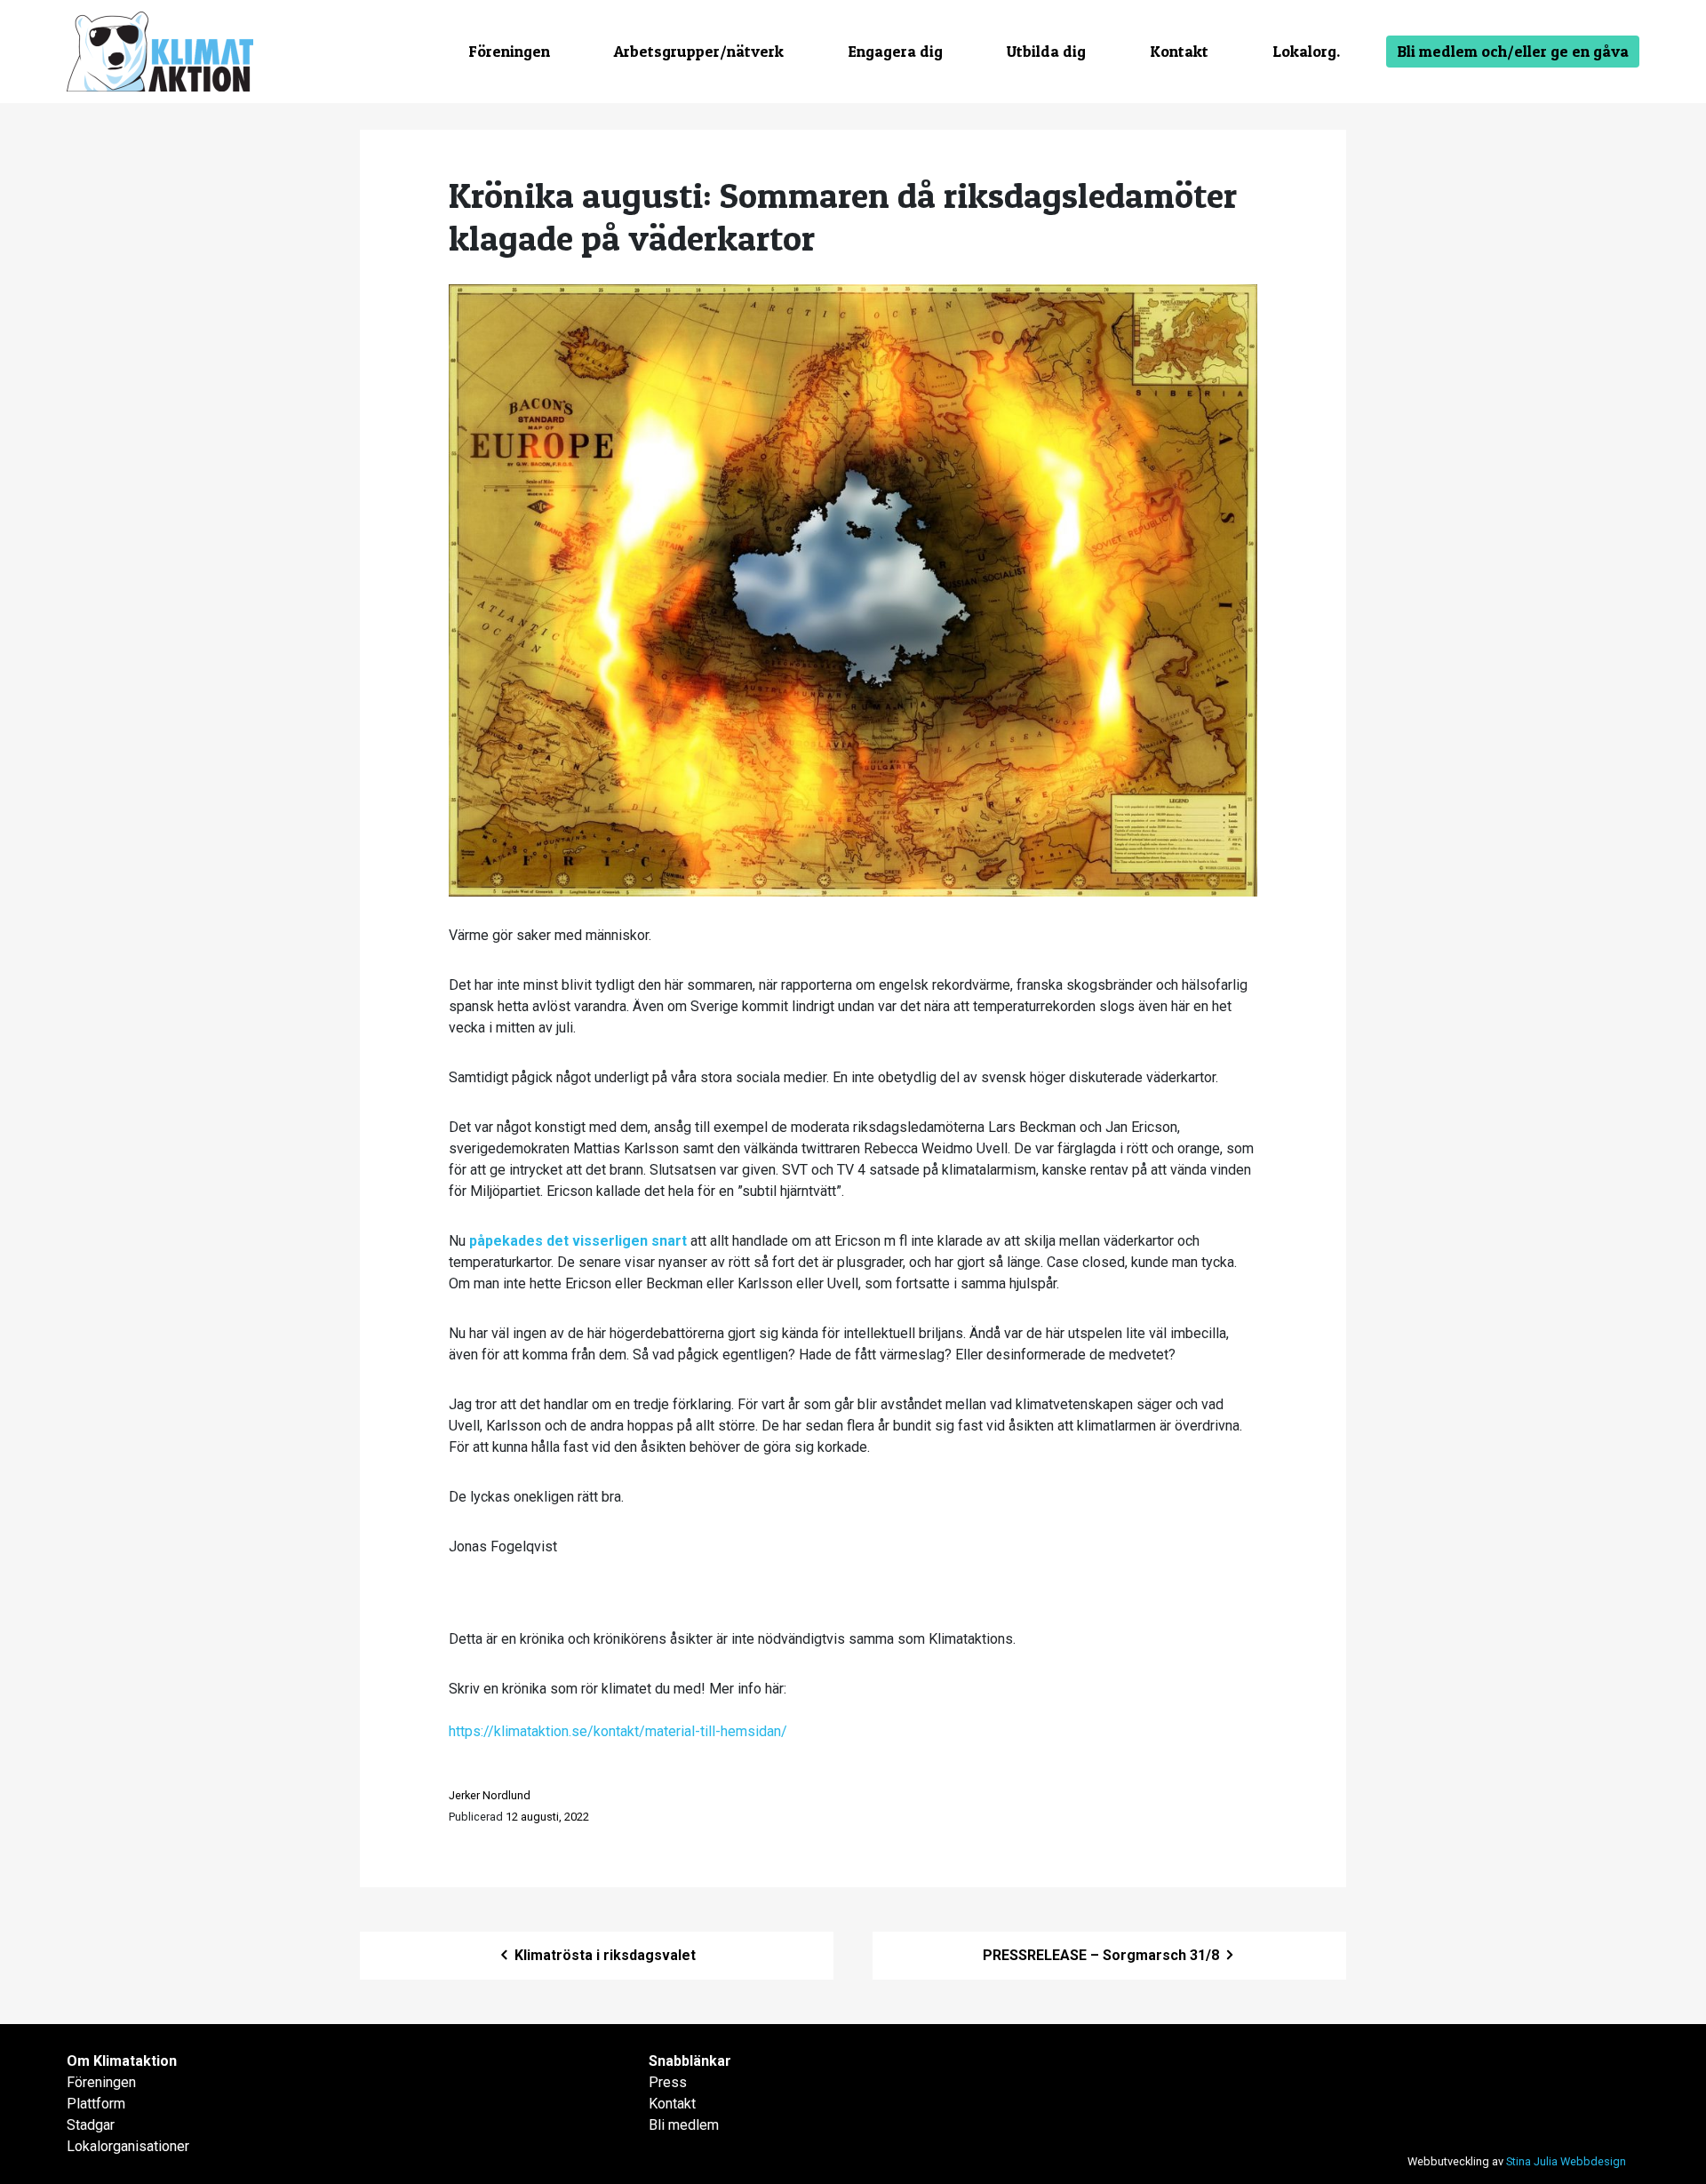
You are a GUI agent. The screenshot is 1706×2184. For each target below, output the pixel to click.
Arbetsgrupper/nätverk (699, 51)
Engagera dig (895, 51)
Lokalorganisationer (128, 2146)
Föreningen (509, 51)
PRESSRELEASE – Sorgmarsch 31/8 (1103, 1955)
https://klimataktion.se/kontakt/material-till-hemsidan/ (618, 1731)
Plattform (96, 2104)
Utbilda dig (1046, 51)
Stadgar (91, 2125)
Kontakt (1179, 51)
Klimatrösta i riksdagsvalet (603, 1955)
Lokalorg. (1306, 51)
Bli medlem (684, 2125)
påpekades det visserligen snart (580, 1241)
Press (668, 2082)
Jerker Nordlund (490, 1795)
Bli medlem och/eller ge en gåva (1513, 51)
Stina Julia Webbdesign (1566, 2161)
